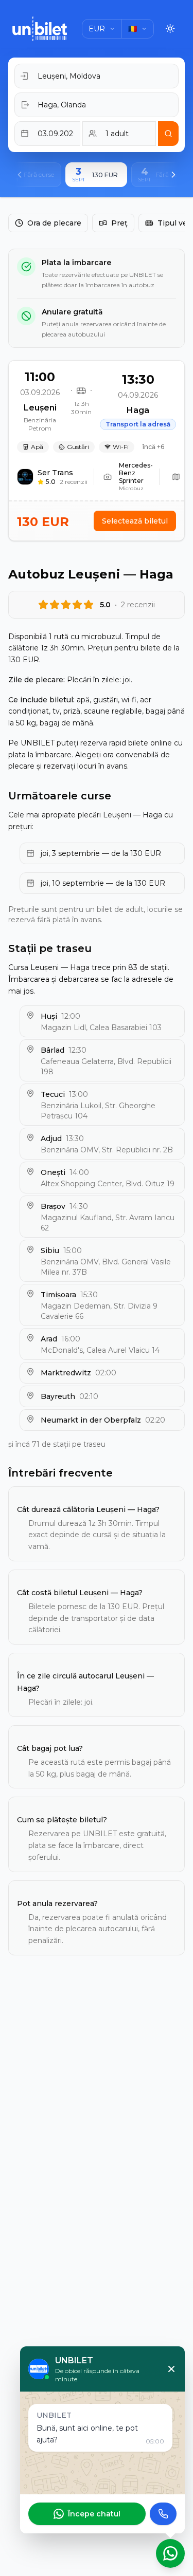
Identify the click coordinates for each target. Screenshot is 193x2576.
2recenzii (74, 482)
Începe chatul (94, 2514)
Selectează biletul (135, 521)
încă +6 (153, 447)
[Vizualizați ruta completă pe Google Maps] (176, 477)
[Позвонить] (163, 2514)
